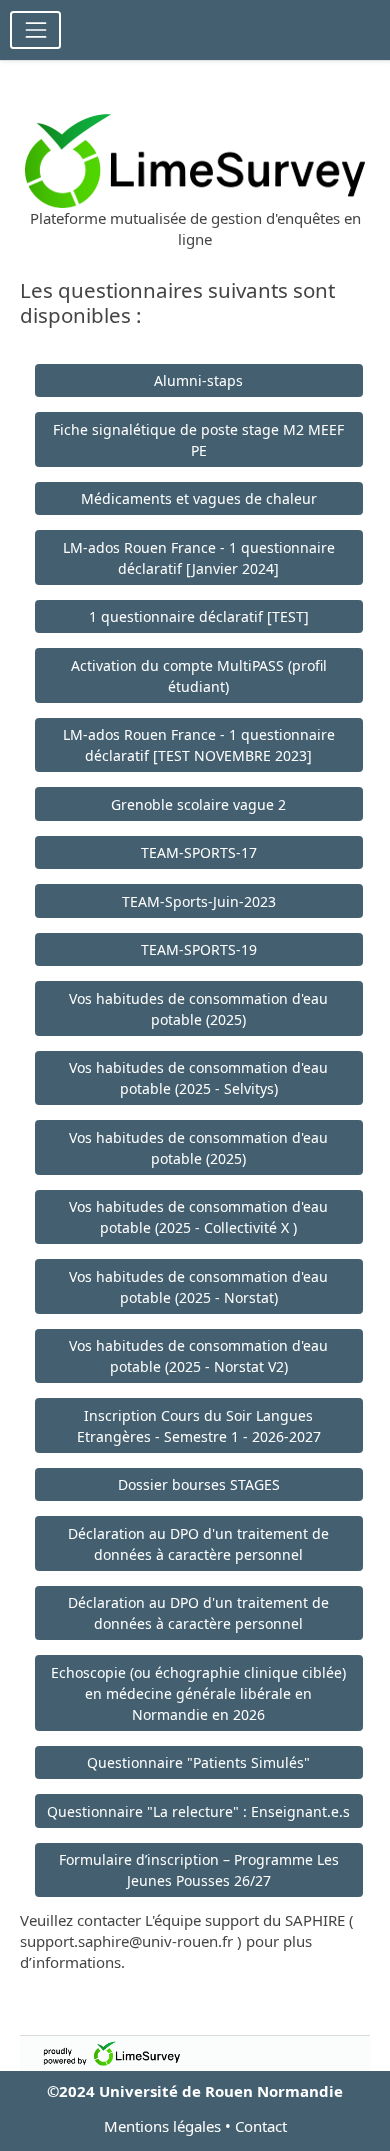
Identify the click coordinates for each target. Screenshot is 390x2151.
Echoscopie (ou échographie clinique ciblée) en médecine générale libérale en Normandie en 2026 (198, 1693)
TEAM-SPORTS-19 (199, 949)
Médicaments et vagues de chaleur (199, 498)
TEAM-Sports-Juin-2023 (199, 901)
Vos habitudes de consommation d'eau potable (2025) (198, 1009)
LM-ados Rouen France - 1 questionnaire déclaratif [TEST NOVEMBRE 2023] (199, 745)
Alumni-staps (198, 380)
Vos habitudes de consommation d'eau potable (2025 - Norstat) (198, 1287)
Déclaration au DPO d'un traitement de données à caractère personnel (198, 1544)
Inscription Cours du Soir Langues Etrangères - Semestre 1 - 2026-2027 (199, 1426)
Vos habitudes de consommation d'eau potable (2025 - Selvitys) (198, 1078)
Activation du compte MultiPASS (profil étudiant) (199, 676)
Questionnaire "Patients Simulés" (198, 1762)
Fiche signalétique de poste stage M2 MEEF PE (198, 440)
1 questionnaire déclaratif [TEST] (199, 616)
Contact (261, 2126)
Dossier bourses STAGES (199, 1484)
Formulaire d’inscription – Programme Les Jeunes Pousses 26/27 (199, 1870)
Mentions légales (162, 2126)
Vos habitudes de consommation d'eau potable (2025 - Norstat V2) (198, 1356)
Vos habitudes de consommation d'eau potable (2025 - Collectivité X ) (198, 1217)
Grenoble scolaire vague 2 (198, 804)
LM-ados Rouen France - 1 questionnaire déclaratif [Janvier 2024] (199, 558)
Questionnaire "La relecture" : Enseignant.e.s (198, 1811)
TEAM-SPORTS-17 (199, 852)
